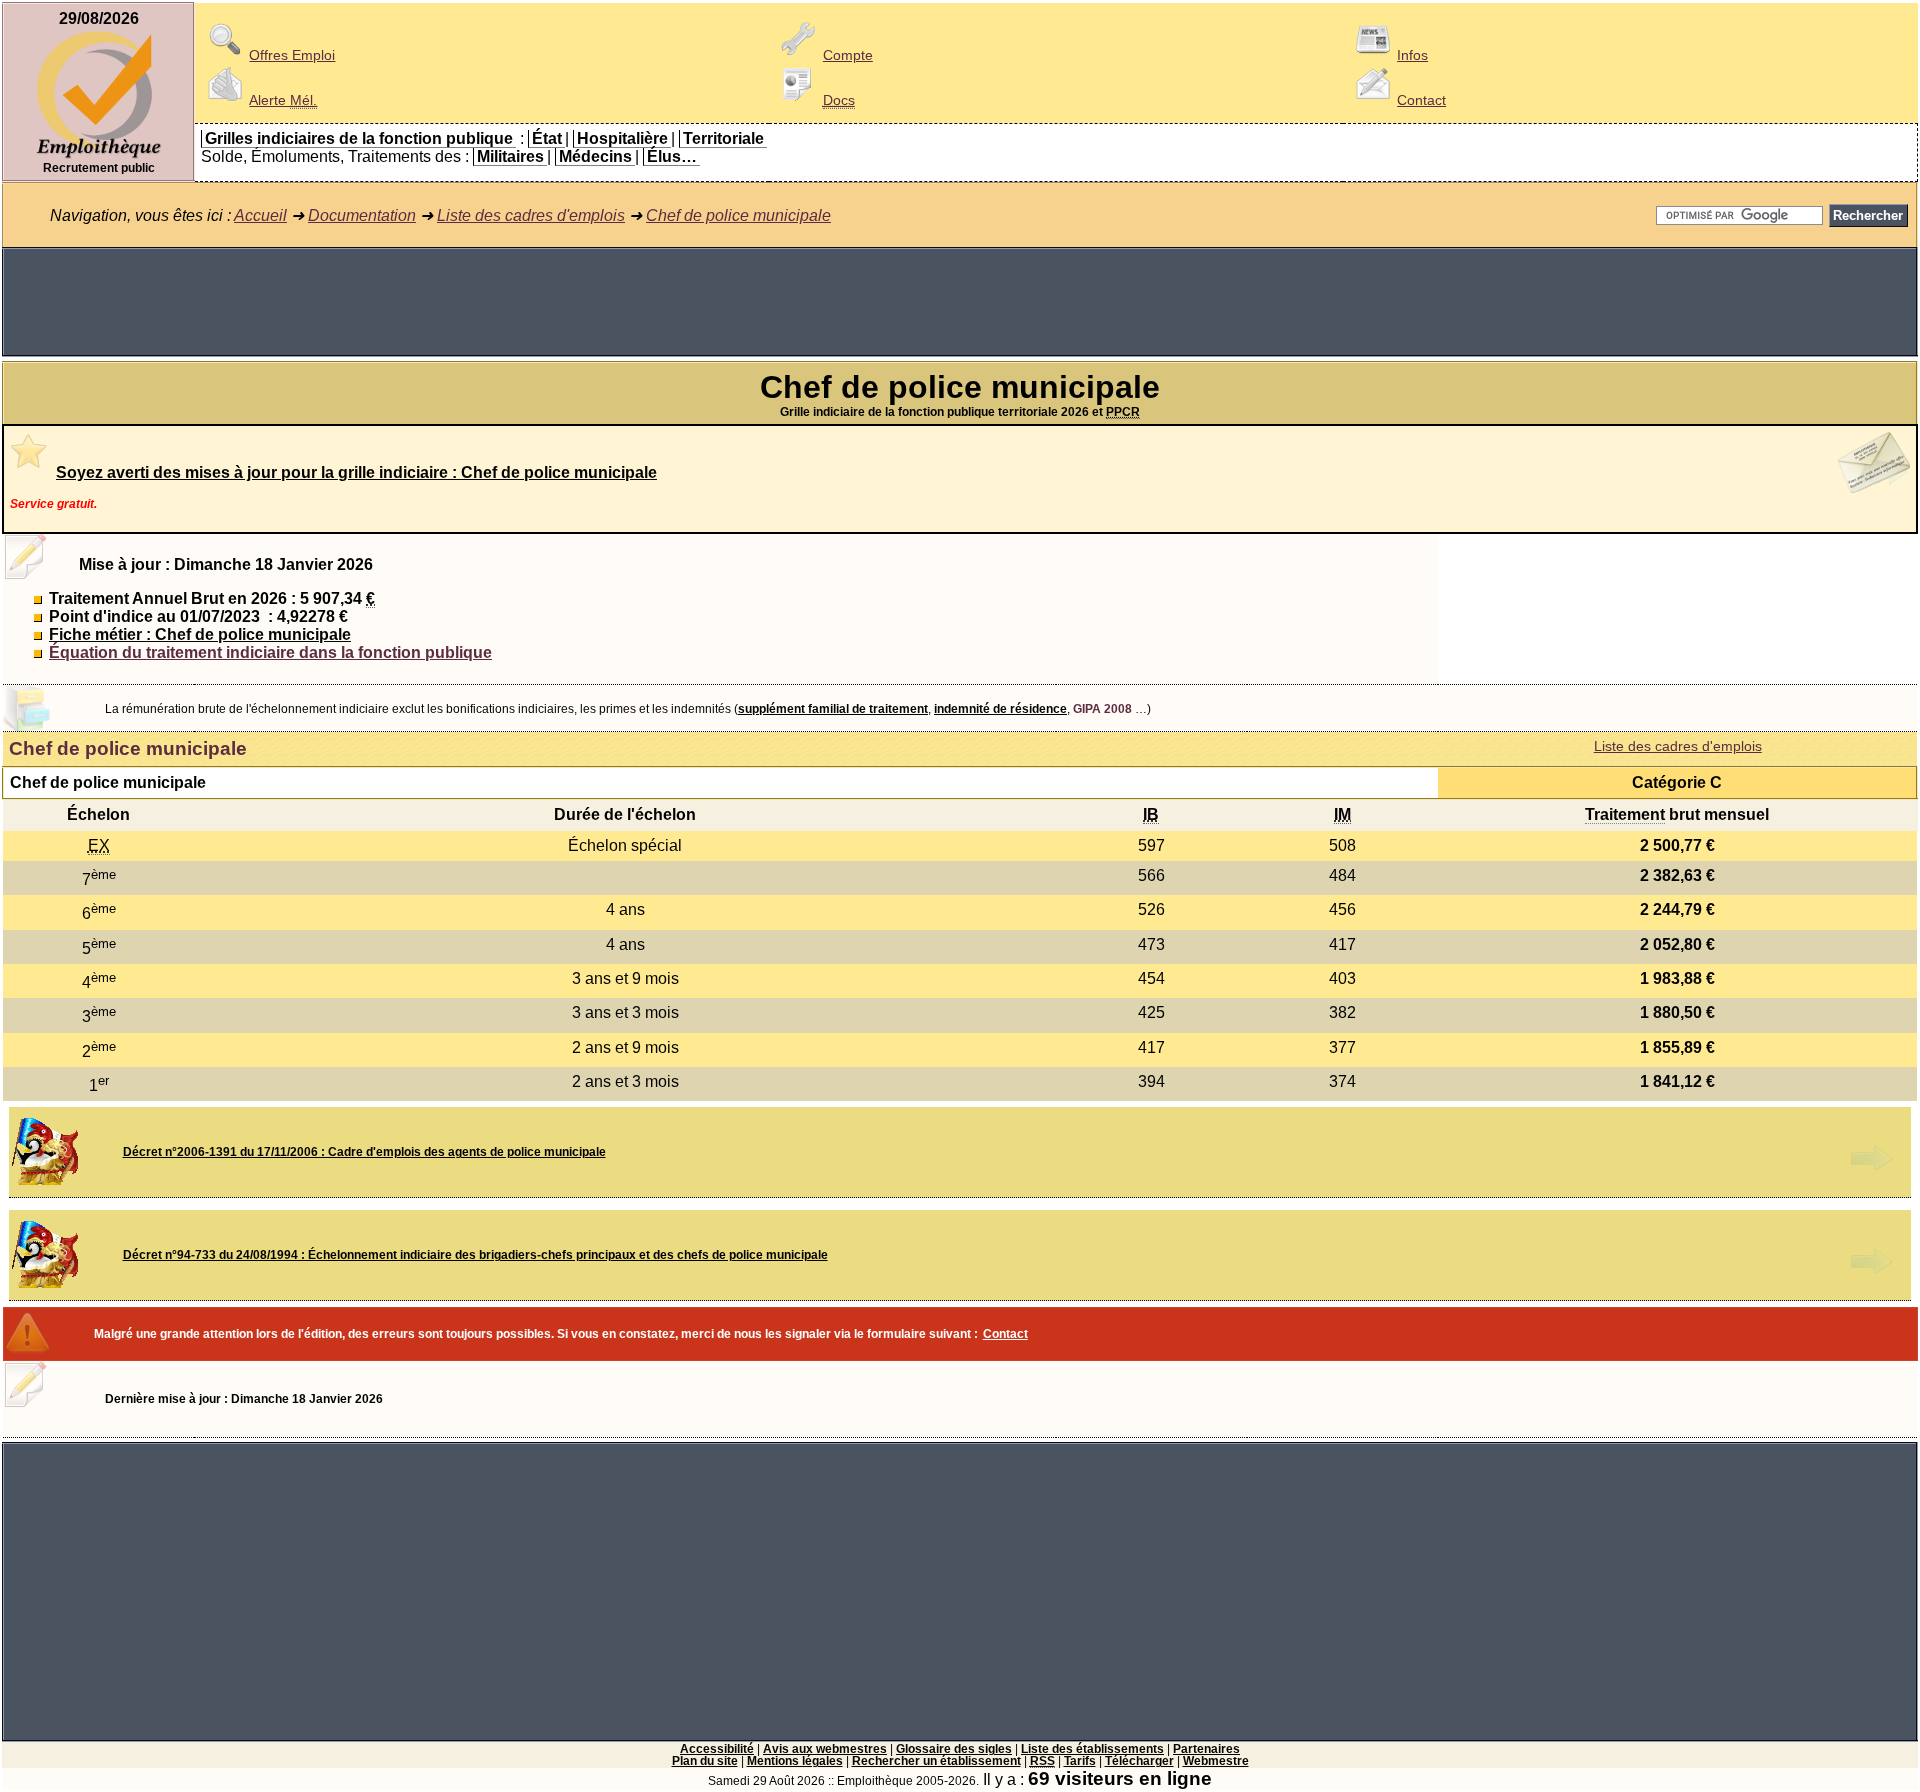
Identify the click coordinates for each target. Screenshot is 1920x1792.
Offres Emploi (292, 55)
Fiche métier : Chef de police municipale (200, 634)
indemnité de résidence (1000, 709)
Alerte (283, 100)
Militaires (510, 156)
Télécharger (1139, 1761)
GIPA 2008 (1102, 709)
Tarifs (1080, 1761)
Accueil (260, 215)
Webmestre (1216, 1761)
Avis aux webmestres (825, 1749)
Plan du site (705, 1761)
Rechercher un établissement (936, 1761)
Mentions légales (795, 1761)
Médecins (595, 156)
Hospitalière (622, 138)
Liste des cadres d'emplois (531, 215)
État (547, 138)
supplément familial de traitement (833, 709)
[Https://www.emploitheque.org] (99, 156)
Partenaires (1206, 1749)
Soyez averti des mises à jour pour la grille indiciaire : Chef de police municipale (356, 472)
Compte (848, 55)
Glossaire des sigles (954, 1749)
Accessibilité (717, 1749)
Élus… (672, 156)
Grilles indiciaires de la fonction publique (359, 138)
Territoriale (723, 138)
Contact (1421, 100)
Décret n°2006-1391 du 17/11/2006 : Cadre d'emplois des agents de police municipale (364, 1152)
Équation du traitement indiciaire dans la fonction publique (270, 652)
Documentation (362, 215)
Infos (1412, 55)
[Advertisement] (960, 302)
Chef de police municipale (738, 215)
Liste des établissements (1092, 1749)
